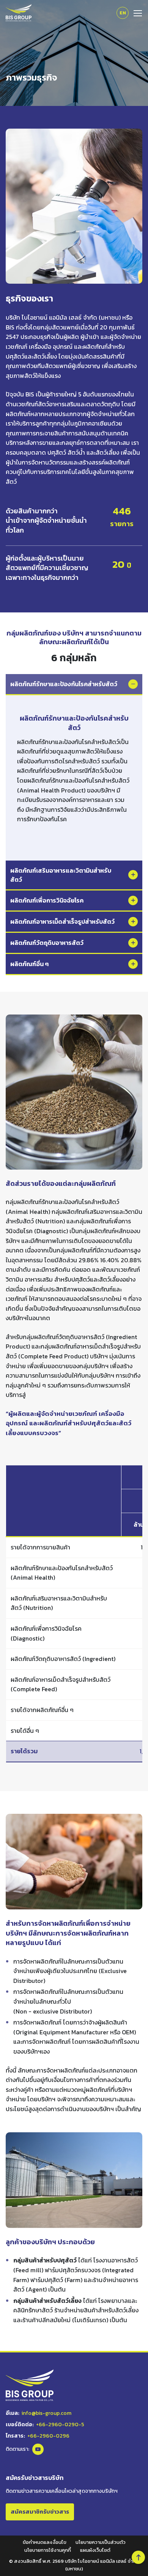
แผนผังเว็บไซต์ (95, 2550)
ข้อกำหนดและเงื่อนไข (45, 2542)
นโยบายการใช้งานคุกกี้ (48, 2550)
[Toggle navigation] (135, 12)
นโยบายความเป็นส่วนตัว (101, 2542)
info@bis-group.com (46, 2413)
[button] (138, 2557)
